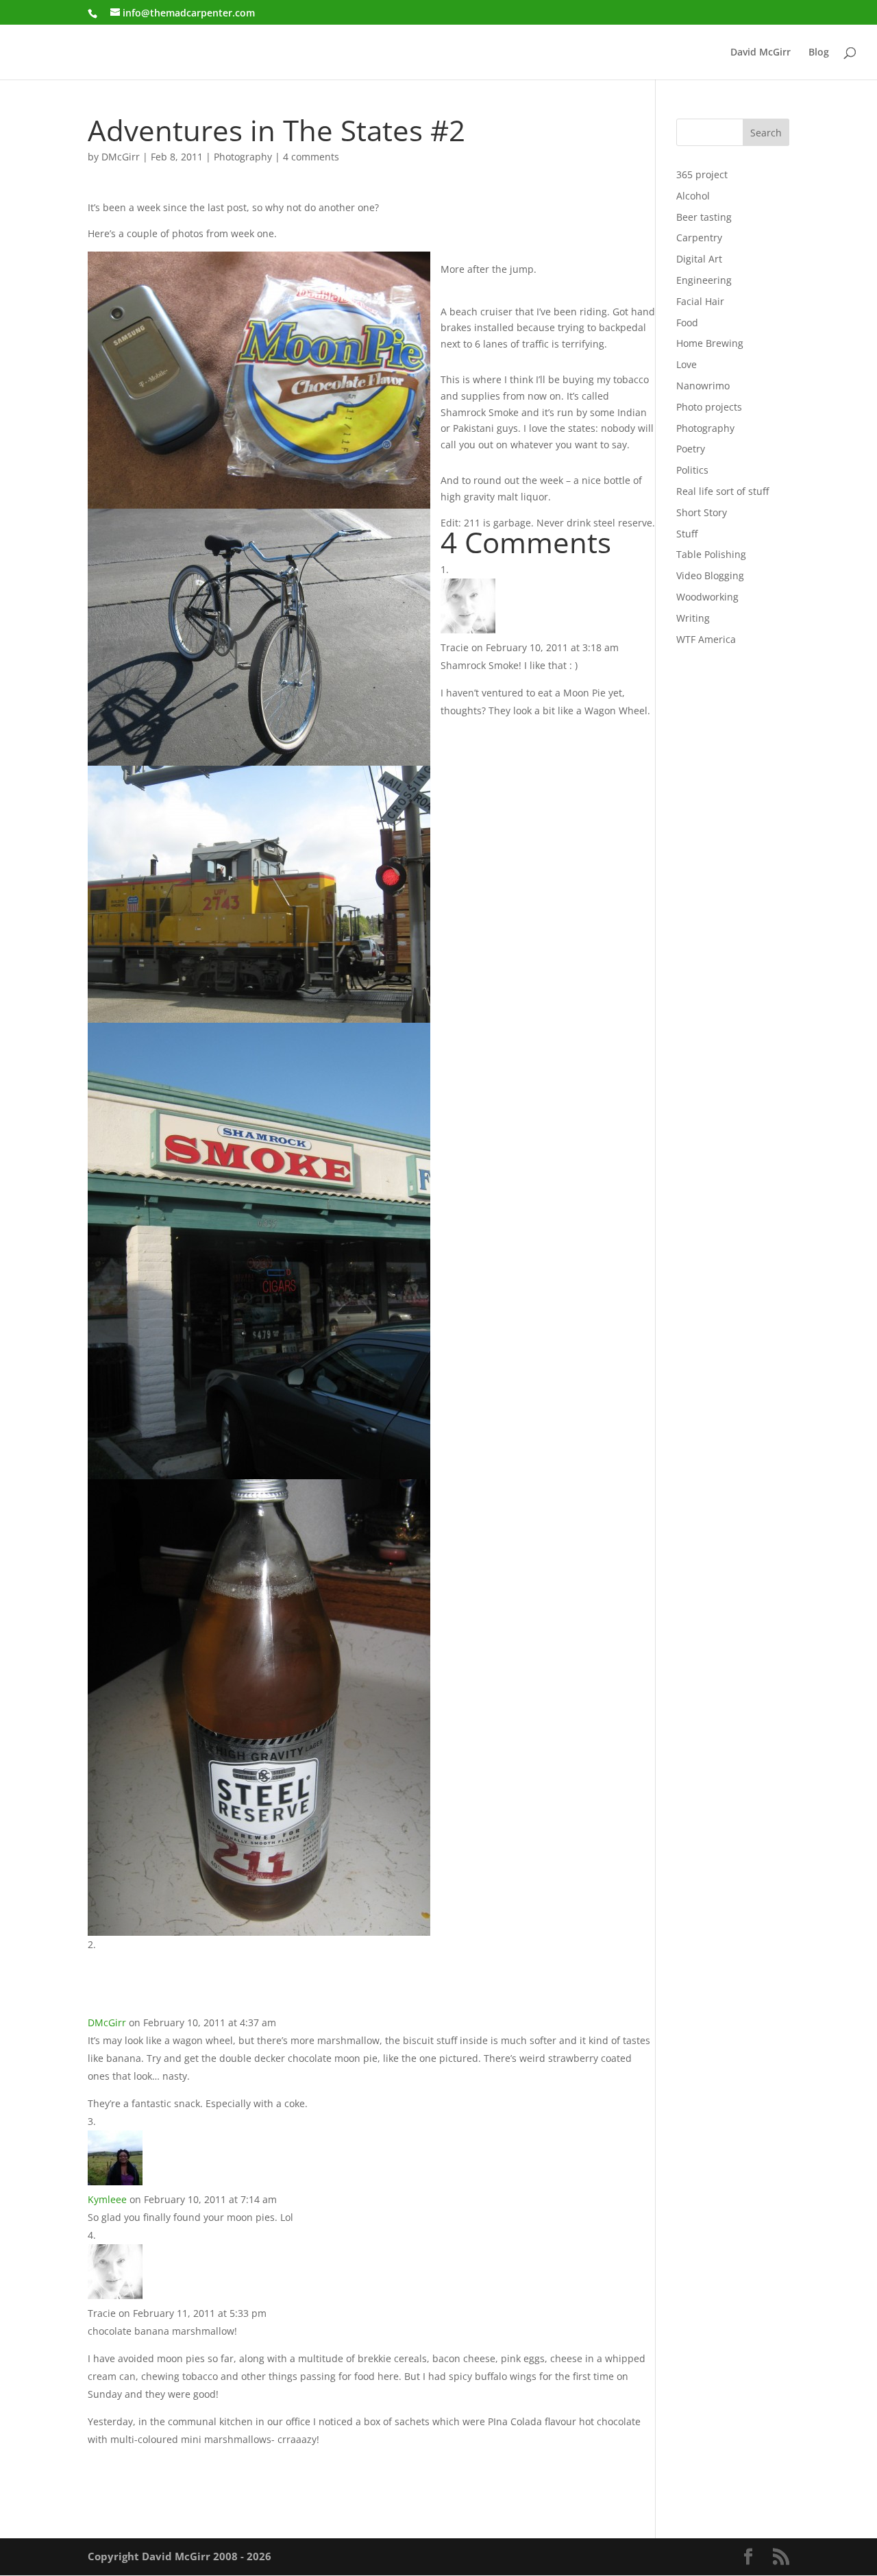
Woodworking (707, 597)
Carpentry (699, 238)
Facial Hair (700, 301)
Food (687, 323)
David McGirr (761, 53)
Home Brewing (710, 343)
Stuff (687, 534)
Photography (243, 157)
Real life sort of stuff (722, 491)
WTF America (706, 639)
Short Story (702, 512)
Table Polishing (711, 554)
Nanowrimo (703, 386)
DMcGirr (121, 157)
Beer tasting (704, 217)
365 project (702, 174)
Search (766, 133)
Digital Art (699, 259)
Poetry (691, 449)
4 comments (311, 157)
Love (687, 364)
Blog (819, 53)
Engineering (704, 280)
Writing (693, 618)
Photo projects (709, 407)
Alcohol (693, 196)
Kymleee (107, 2199)
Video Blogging (710, 575)
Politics (692, 470)
